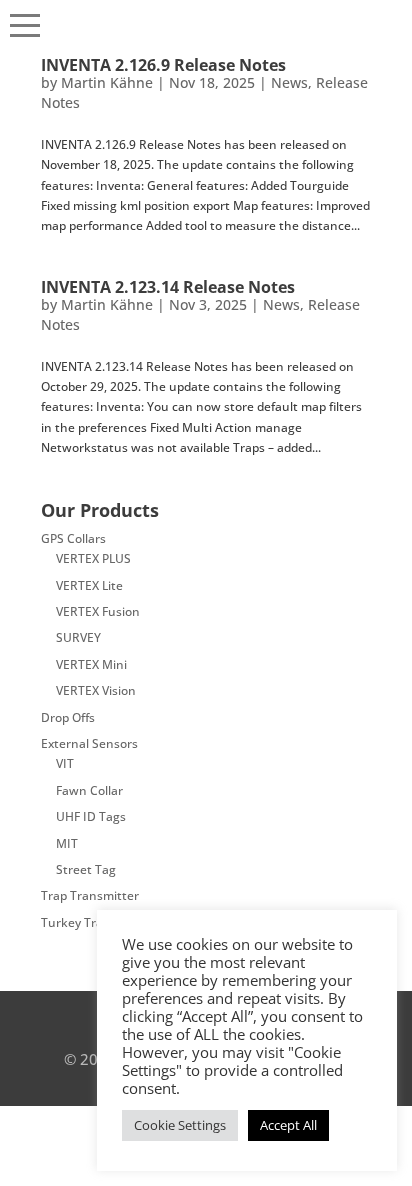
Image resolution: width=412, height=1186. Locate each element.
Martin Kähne (107, 82)
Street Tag (86, 869)
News (289, 82)
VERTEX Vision (96, 690)
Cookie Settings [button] (180, 1125)
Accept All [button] (288, 1125)
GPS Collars (73, 538)
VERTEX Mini (91, 664)
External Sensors (89, 743)
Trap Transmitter (90, 895)
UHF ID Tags (91, 816)
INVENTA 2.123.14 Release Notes (168, 287)
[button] (25, 25)
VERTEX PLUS (93, 558)
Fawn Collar (89, 790)
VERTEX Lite (89, 585)
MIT (67, 843)
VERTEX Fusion (98, 611)
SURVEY (78, 637)
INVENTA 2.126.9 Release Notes (163, 65)
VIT (65, 763)
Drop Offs (68, 717)
